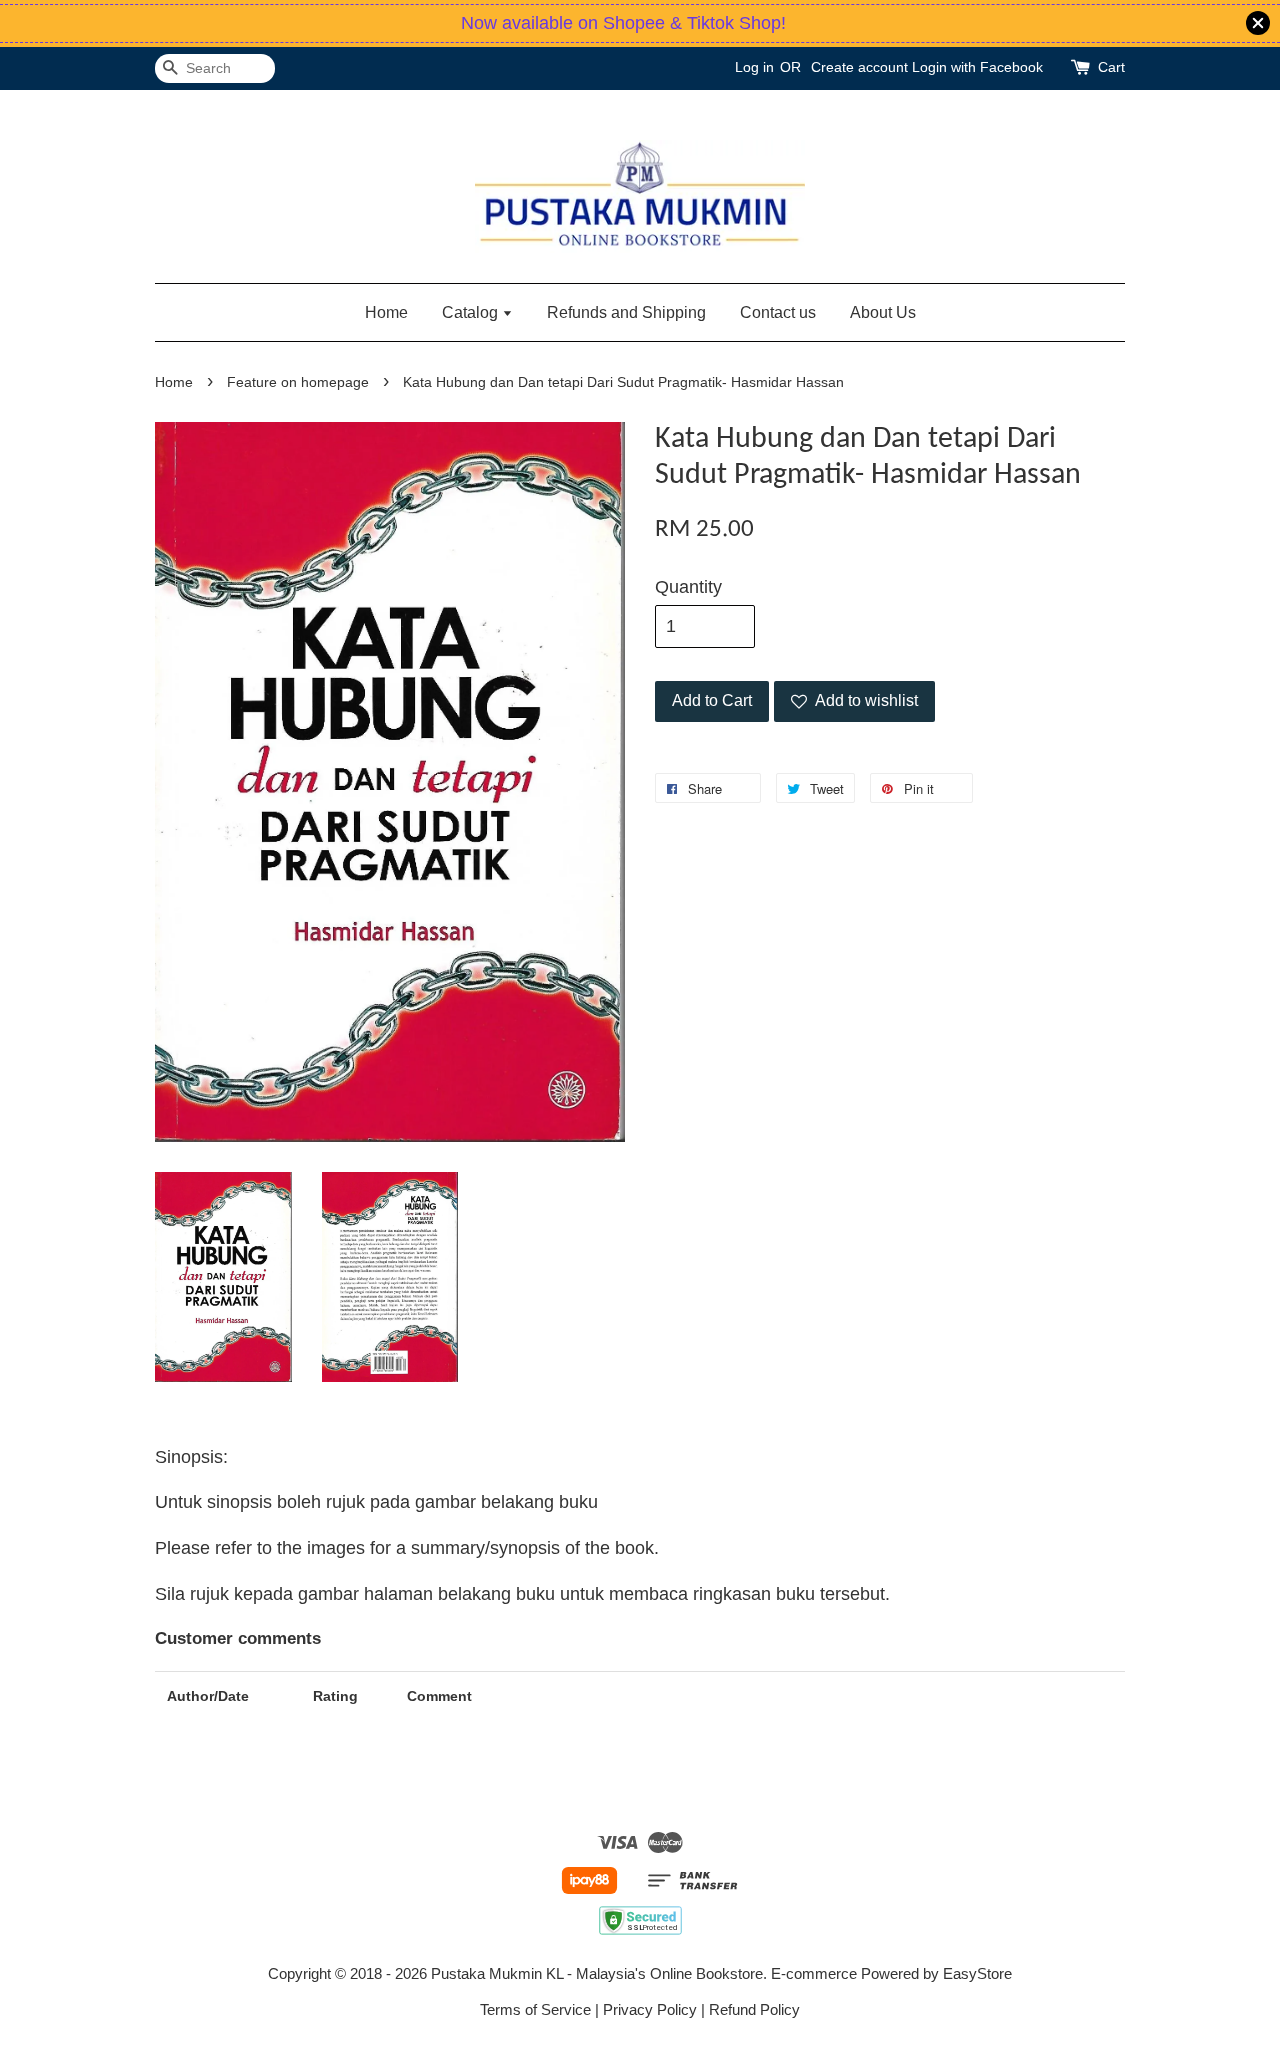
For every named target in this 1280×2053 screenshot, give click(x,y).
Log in (754, 67)
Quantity (688, 587)
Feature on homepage (298, 382)
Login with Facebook (977, 67)
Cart (1111, 67)
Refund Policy (754, 2009)
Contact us (778, 312)
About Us (883, 312)
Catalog (472, 312)
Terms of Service (535, 2009)
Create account (859, 67)
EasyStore (977, 1973)
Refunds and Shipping (626, 312)
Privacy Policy (650, 2009)
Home (386, 312)
